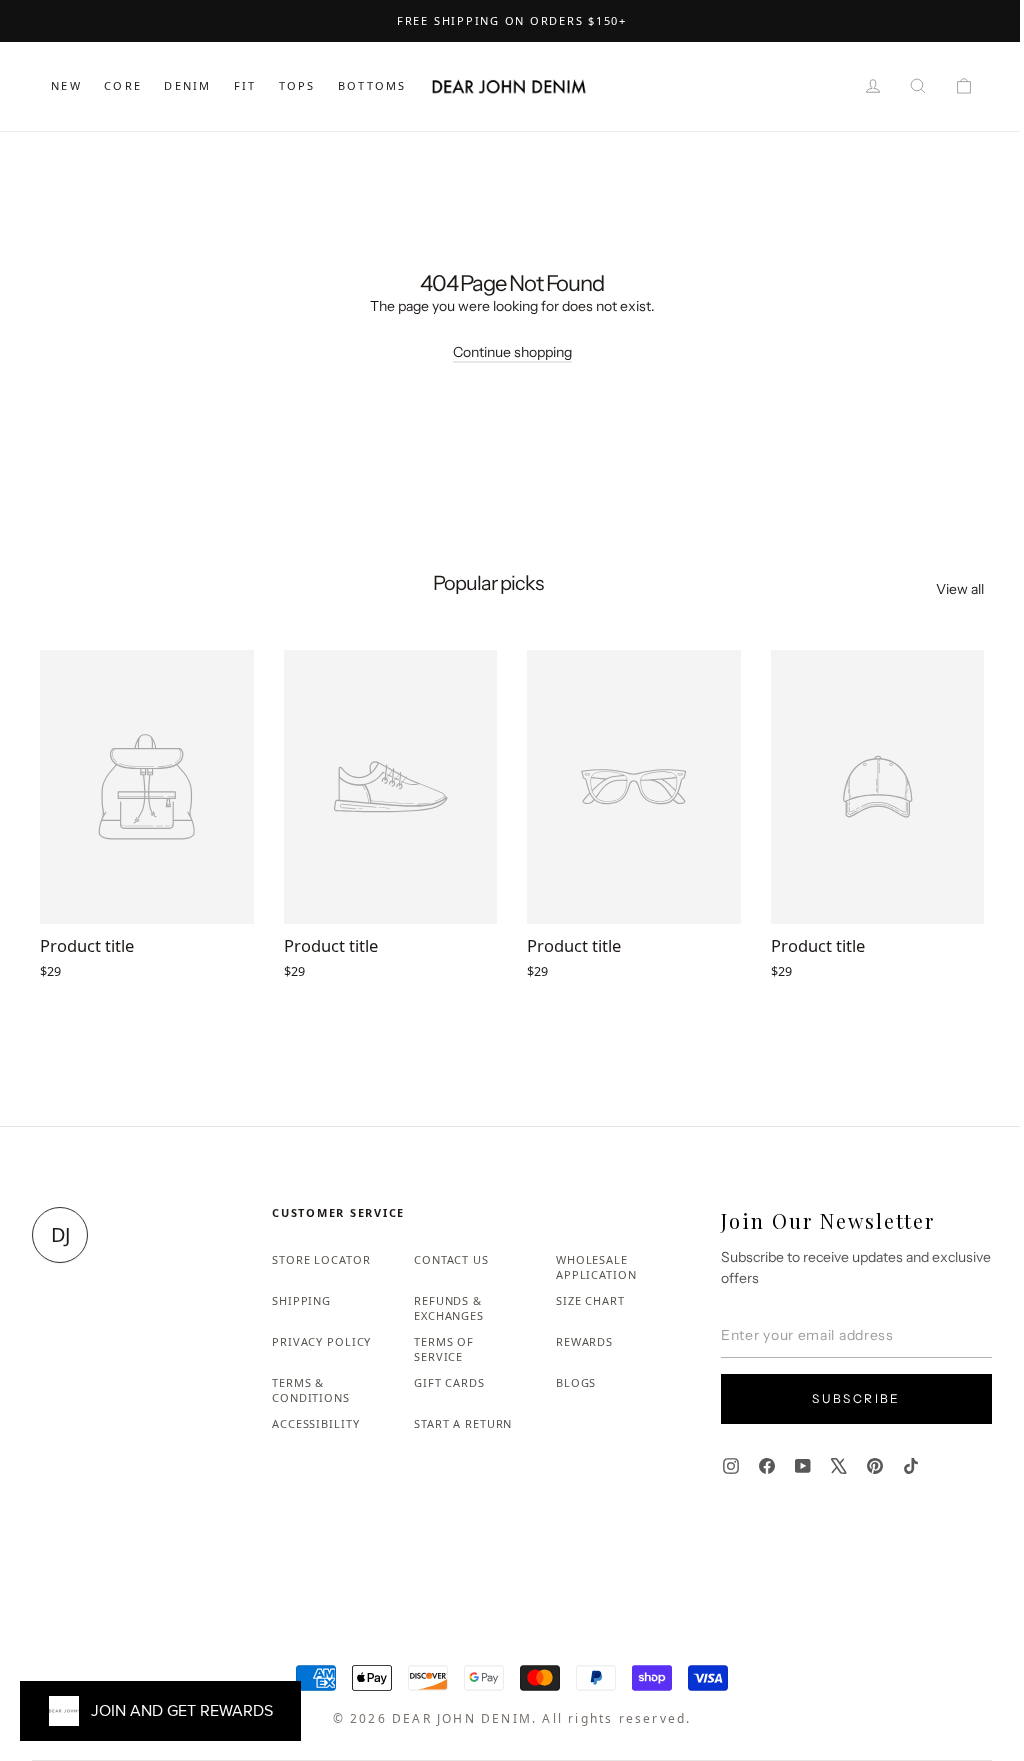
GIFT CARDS (449, 1382)
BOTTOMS (372, 85)
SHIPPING (301, 1300)
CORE (123, 85)
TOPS (297, 85)
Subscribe (856, 1398)
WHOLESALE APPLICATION (596, 1267)
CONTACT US (451, 1259)
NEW (66, 85)
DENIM (187, 85)
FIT (245, 85)
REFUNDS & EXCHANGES (449, 1308)
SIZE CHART (590, 1300)
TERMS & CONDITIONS (311, 1390)
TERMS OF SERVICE (444, 1349)
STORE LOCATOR (321, 1259)
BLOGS (576, 1382)
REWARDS (584, 1341)
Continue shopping (512, 352)
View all (960, 589)
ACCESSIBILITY (315, 1423)
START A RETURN (463, 1423)
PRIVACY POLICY (321, 1341)
